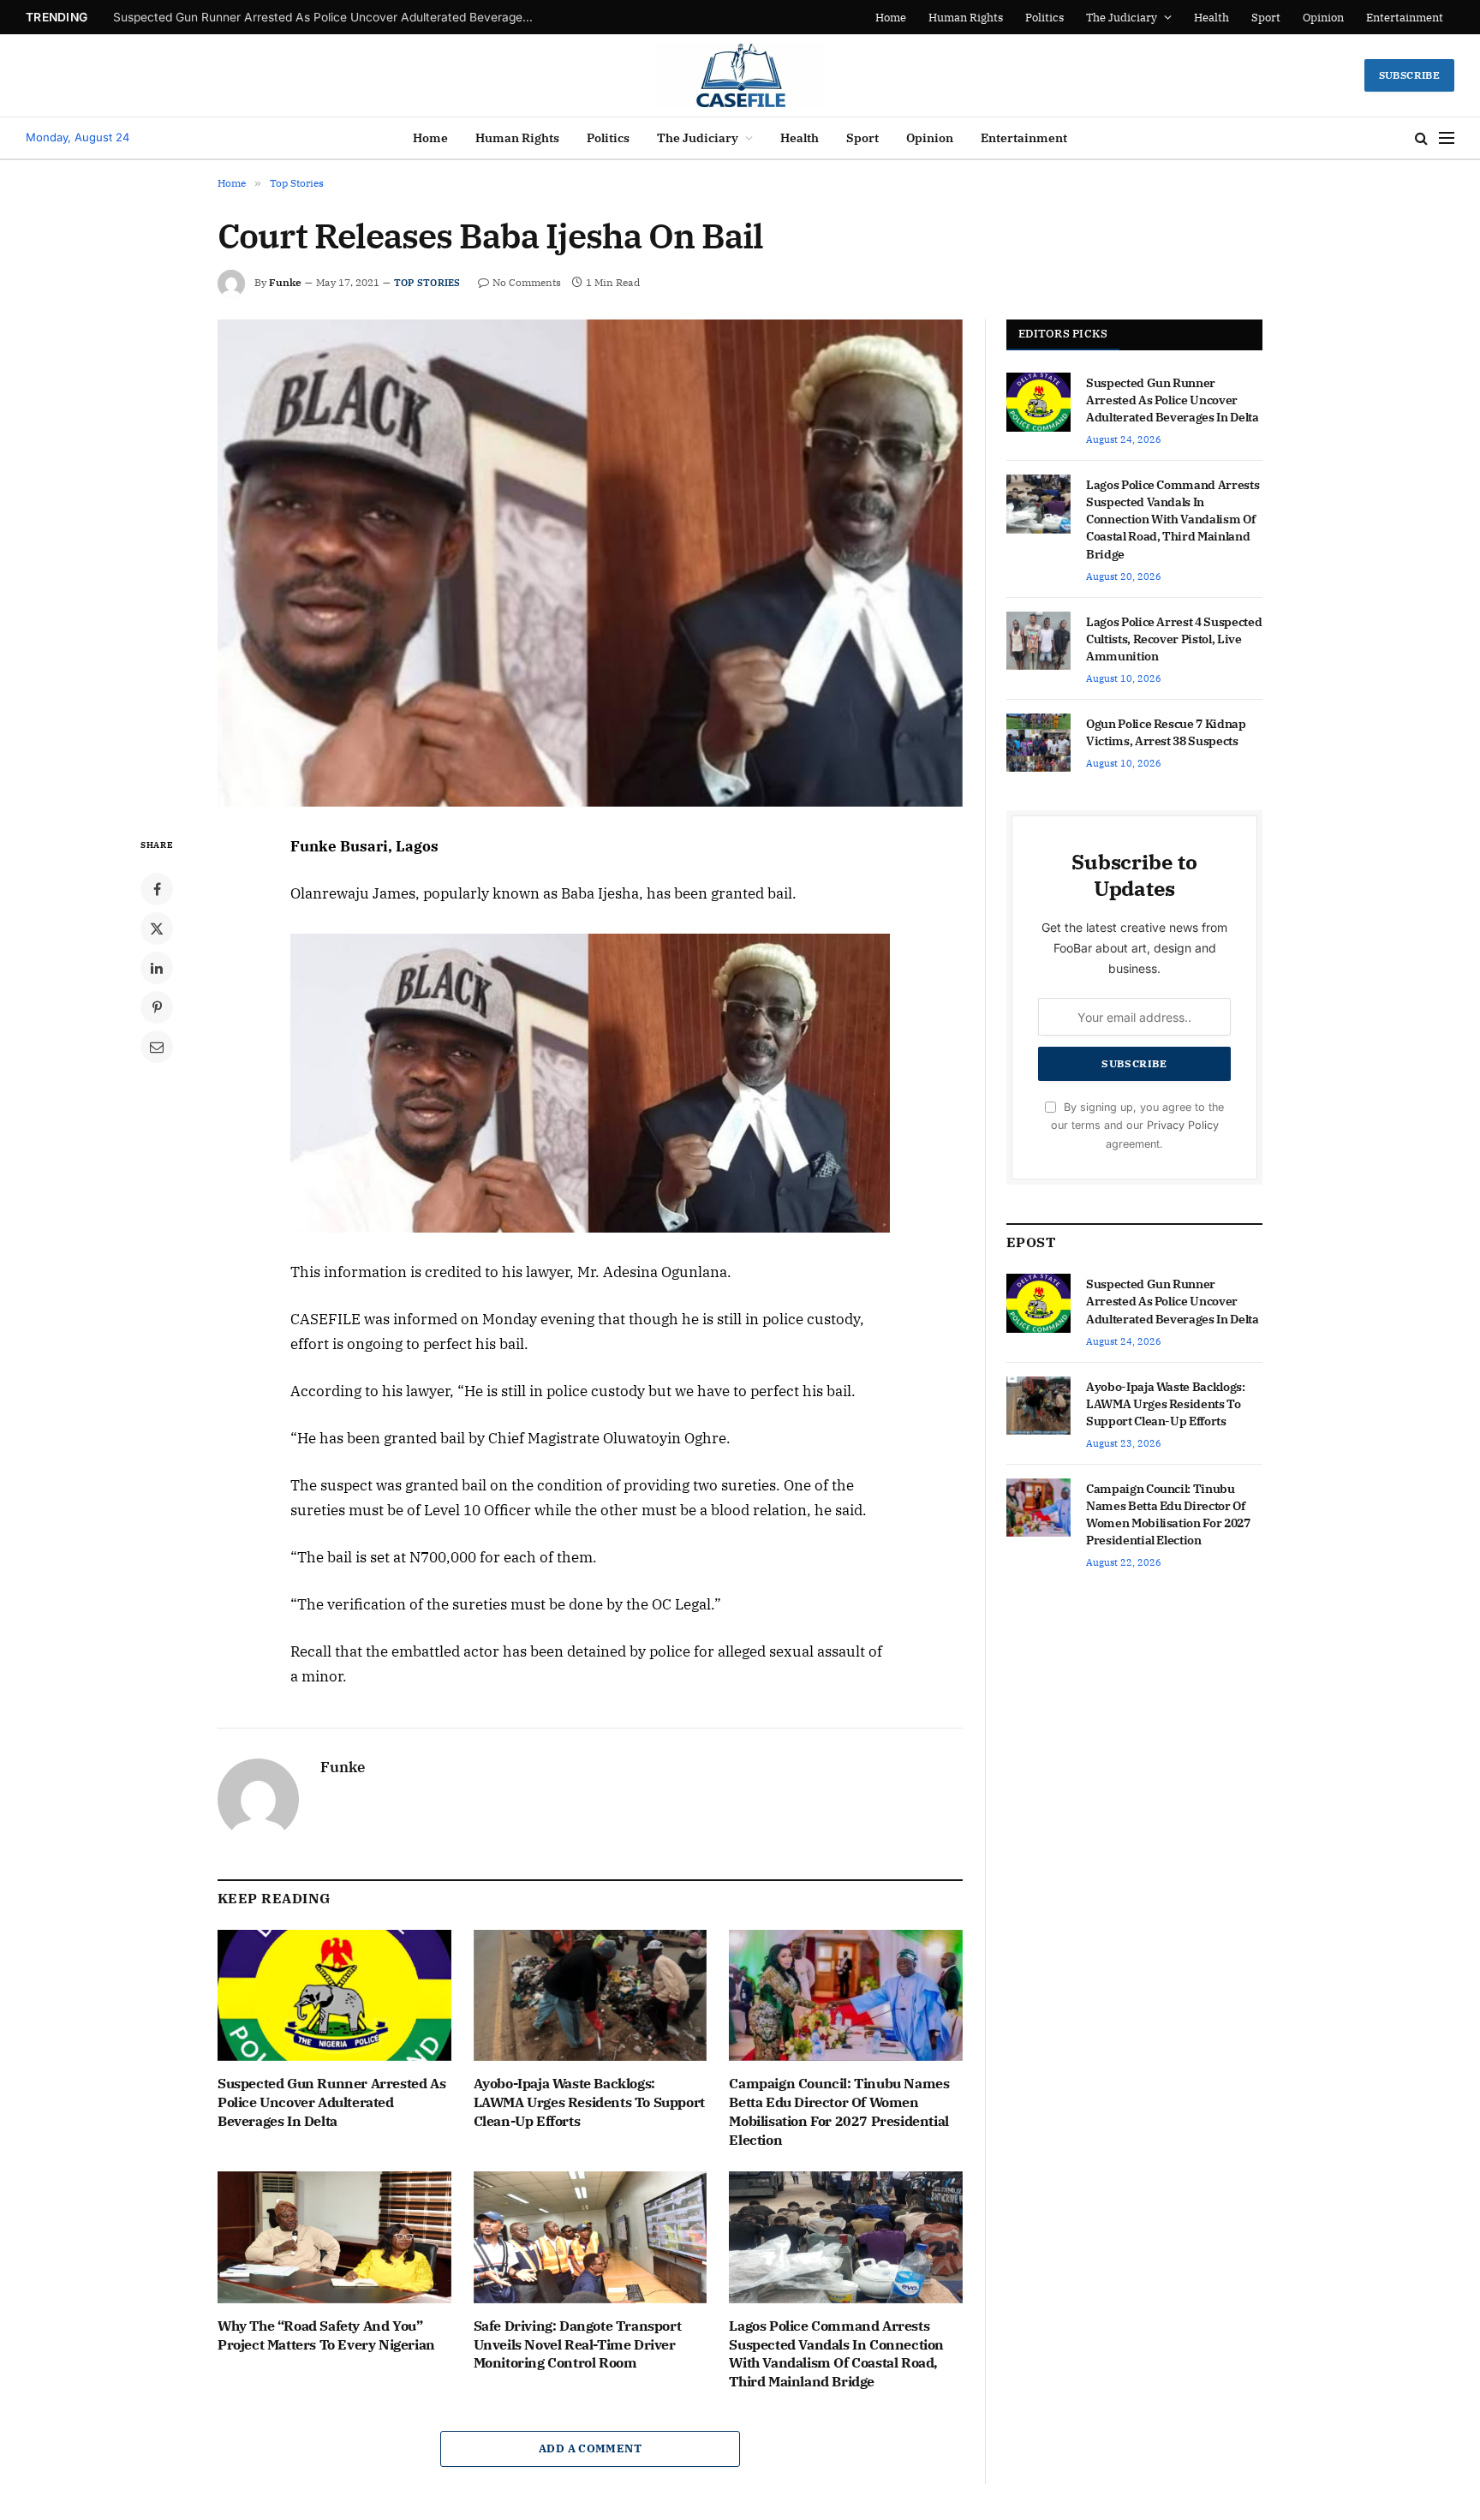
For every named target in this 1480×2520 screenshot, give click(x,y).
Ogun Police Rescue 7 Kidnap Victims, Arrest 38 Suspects (1166, 732)
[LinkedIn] (157, 968)
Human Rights (966, 18)
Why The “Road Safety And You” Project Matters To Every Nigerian (326, 2335)
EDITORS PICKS (1063, 334)
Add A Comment (590, 2448)
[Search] (1421, 138)
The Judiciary (1122, 18)
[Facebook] (157, 889)
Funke (285, 282)
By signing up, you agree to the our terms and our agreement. (1137, 1126)
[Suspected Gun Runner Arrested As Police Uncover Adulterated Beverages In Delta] (334, 1995)
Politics (1044, 18)
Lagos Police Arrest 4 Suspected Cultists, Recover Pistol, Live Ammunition (1174, 639)
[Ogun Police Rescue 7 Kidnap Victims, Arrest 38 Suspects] (1038, 743)
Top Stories (427, 283)
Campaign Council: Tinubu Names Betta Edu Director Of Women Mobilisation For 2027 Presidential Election (839, 2111)
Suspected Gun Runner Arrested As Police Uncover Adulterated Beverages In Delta (331, 2102)
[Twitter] (157, 929)
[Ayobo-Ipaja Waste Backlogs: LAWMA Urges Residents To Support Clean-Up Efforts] (591, 1995)
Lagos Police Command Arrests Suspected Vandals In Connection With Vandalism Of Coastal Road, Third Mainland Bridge (836, 2353)
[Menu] (1447, 138)
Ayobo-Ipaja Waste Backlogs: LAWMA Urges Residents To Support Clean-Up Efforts (327, 17)
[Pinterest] (157, 1007)
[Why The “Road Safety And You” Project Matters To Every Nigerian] (334, 2237)
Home (891, 18)
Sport (1266, 18)
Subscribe (1409, 75)
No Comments (527, 282)
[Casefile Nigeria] (740, 75)
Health (1211, 18)
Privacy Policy (1183, 1125)
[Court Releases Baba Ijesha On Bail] (590, 563)
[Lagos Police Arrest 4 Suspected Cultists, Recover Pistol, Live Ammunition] (1038, 641)
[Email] (157, 1047)
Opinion (1323, 18)
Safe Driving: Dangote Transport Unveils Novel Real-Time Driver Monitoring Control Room (578, 2344)
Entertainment (1405, 18)
